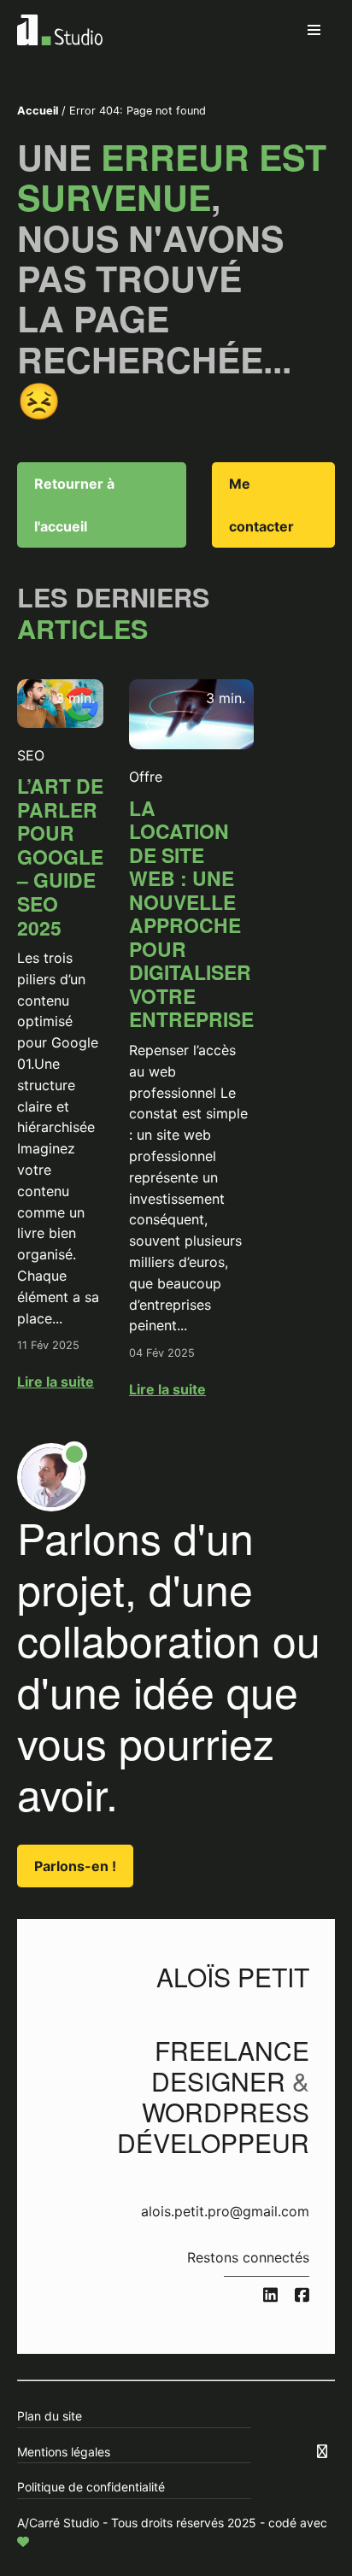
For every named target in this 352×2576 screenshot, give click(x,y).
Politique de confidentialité (91, 2487)
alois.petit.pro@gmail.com (225, 2211)
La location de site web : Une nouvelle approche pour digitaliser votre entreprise (191, 914)
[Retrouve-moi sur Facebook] (302, 2296)
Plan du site (50, 2416)
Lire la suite (56, 1382)
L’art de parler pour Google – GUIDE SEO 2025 (60, 856)
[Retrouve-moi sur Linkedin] (270, 2296)
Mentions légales (64, 2452)
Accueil (38, 111)
